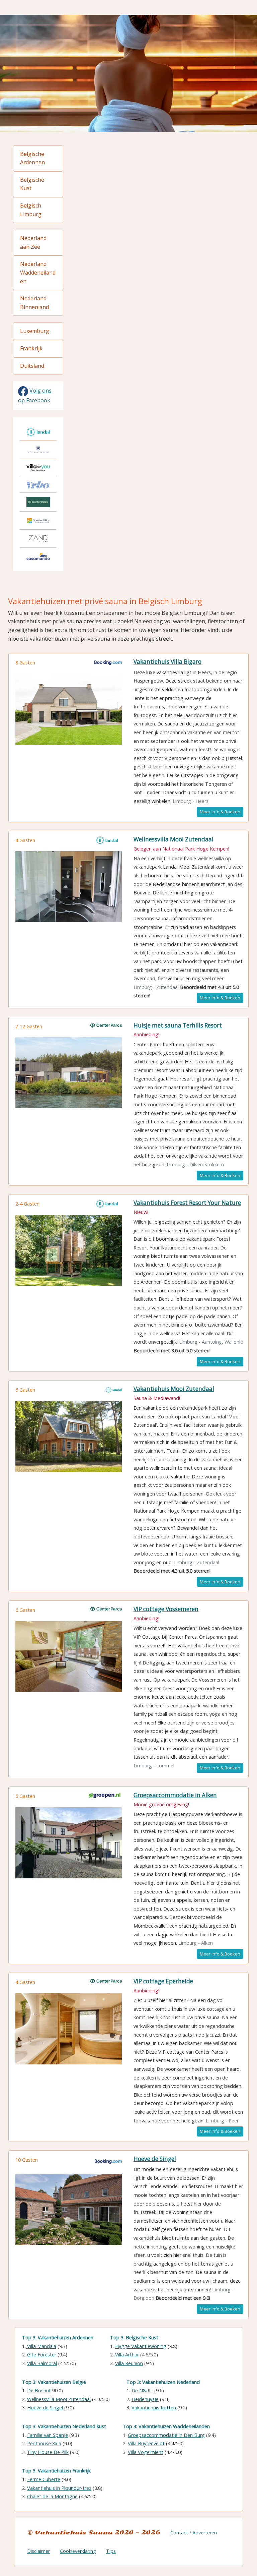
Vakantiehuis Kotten (154, 2408)
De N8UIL (142, 2390)
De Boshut (39, 2390)
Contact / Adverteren (194, 2533)
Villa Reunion (129, 2363)
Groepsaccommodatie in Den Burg (166, 2435)
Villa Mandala (41, 2346)
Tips (111, 2551)
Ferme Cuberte (44, 2479)
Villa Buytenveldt (146, 2443)
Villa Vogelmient (146, 2452)
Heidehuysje (145, 2399)
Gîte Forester (42, 2355)
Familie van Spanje (48, 2435)
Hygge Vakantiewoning (141, 2346)
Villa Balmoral (42, 2363)
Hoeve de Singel (45, 2408)
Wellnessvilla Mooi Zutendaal (59, 2399)
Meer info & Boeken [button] (220, 812)
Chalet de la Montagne (52, 2496)
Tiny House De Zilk (48, 2452)
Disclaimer (38, 2551)
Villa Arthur (127, 2355)
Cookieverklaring (78, 2551)
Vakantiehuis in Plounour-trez (59, 2488)
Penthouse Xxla (44, 2443)
